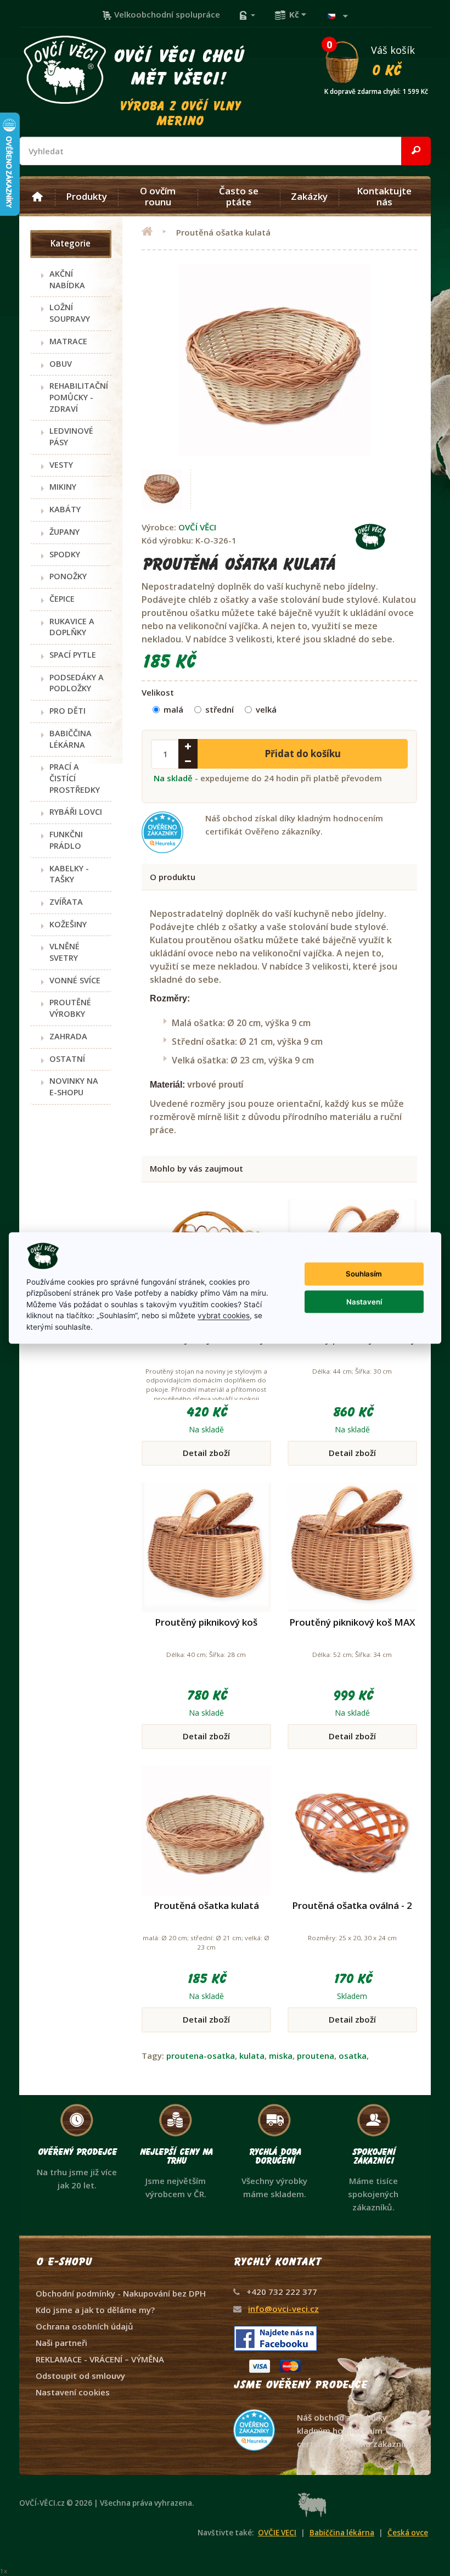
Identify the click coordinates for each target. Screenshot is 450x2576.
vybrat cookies (224, 1315)
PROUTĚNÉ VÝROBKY (70, 1008)
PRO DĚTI (67, 711)
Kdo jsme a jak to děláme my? (95, 2310)
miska (281, 2056)
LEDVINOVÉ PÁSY (71, 436)
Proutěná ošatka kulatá (206, 1905)
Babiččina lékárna (342, 2533)
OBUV (61, 364)
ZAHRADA (68, 1036)
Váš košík (376, 60)
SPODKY (65, 554)
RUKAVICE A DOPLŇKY (72, 627)
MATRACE (68, 341)
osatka (353, 2056)
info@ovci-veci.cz (283, 2309)
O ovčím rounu (158, 197)
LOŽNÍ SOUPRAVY (70, 313)
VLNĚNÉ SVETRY (64, 952)
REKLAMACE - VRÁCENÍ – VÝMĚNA (100, 2359)
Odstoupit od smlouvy (80, 2376)
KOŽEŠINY (68, 924)
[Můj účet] (247, 14)
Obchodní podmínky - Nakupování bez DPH (121, 2293)
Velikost (158, 692)
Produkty (86, 197)
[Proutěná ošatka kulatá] (162, 489)
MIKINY (63, 487)
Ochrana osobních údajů (85, 2326)
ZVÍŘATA (66, 902)
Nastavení (364, 1301)
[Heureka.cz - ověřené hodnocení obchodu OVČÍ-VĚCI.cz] (324, 2409)
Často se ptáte (239, 197)
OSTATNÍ (67, 1059)
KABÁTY (65, 509)
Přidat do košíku (303, 754)
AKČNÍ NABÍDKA (67, 279)
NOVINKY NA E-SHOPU (74, 1087)
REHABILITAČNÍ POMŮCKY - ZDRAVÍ (79, 397)
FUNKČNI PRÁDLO (66, 840)
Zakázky (309, 197)
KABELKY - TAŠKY (69, 874)
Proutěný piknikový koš (206, 1622)
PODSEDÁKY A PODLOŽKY (77, 683)
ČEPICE (62, 599)
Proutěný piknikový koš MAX (352, 1622)
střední (220, 709)
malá (173, 709)
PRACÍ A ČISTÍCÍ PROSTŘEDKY (75, 778)
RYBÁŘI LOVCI (76, 812)
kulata (252, 2056)
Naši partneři (61, 2343)
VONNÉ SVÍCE (75, 980)
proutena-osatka (201, 2056)
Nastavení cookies (73, 2392)
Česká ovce (408, 2533)
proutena (316, 2056)
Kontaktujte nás (384, 197)
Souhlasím (364, 1274)
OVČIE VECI (277, 2533)
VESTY (61, 465)
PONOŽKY (68, 576)
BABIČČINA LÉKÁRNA (71, 739)
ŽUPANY (64, 532)
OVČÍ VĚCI (197, 527)
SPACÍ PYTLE (73, 655)
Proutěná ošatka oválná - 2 (352, 1905)
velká (266, 709)
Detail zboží (206, 1453)
